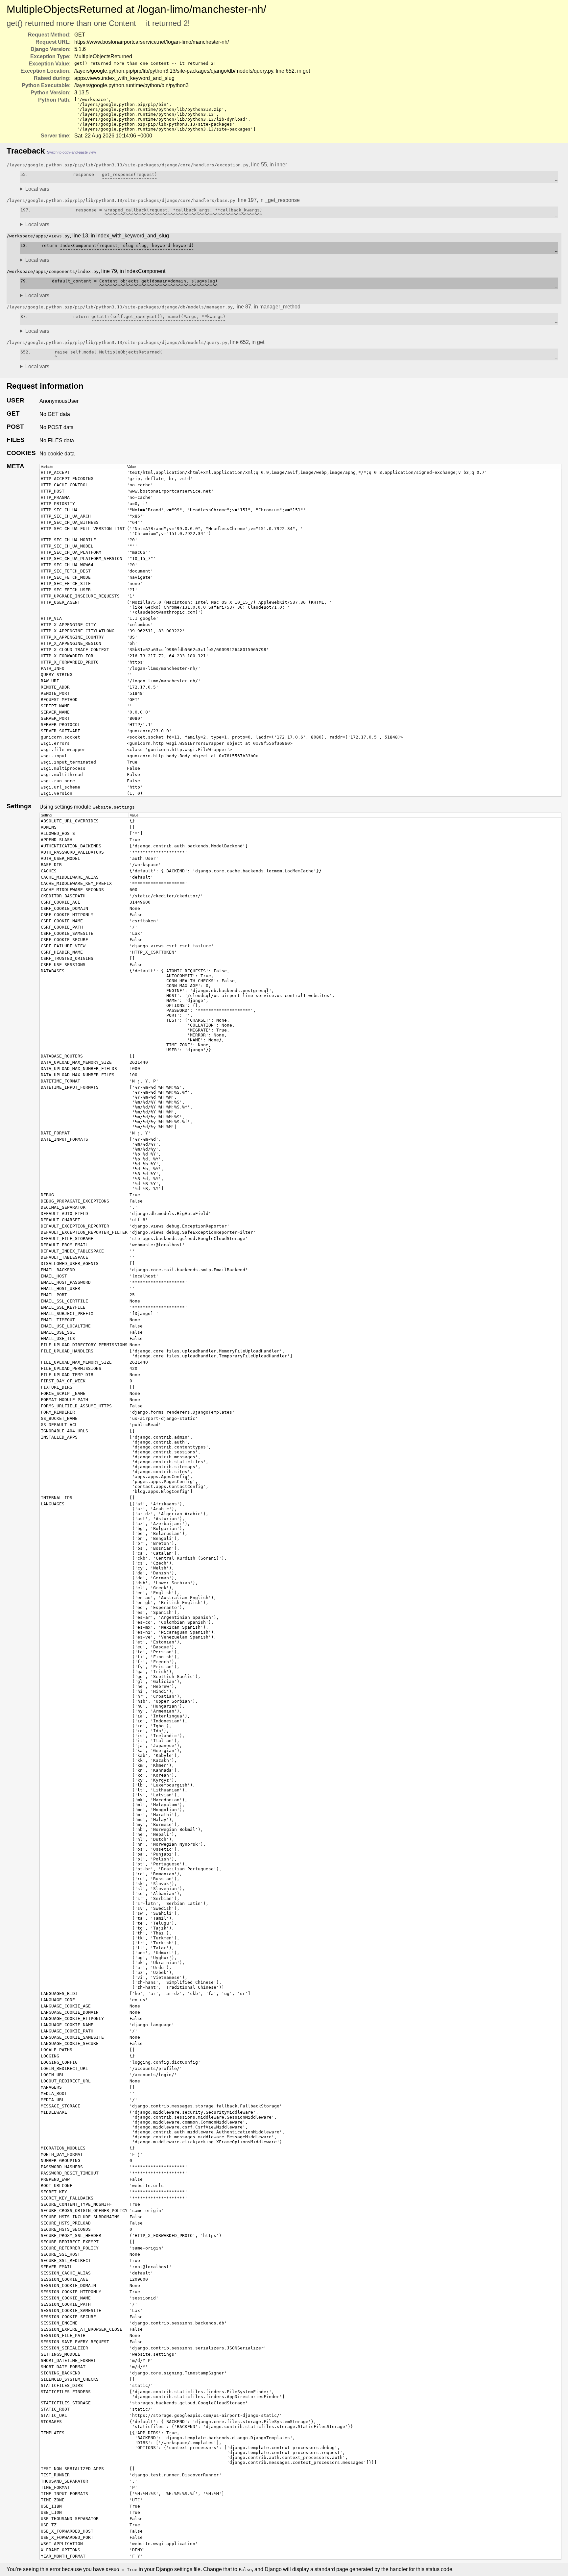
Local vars (37, 189)
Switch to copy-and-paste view (71, 152)
